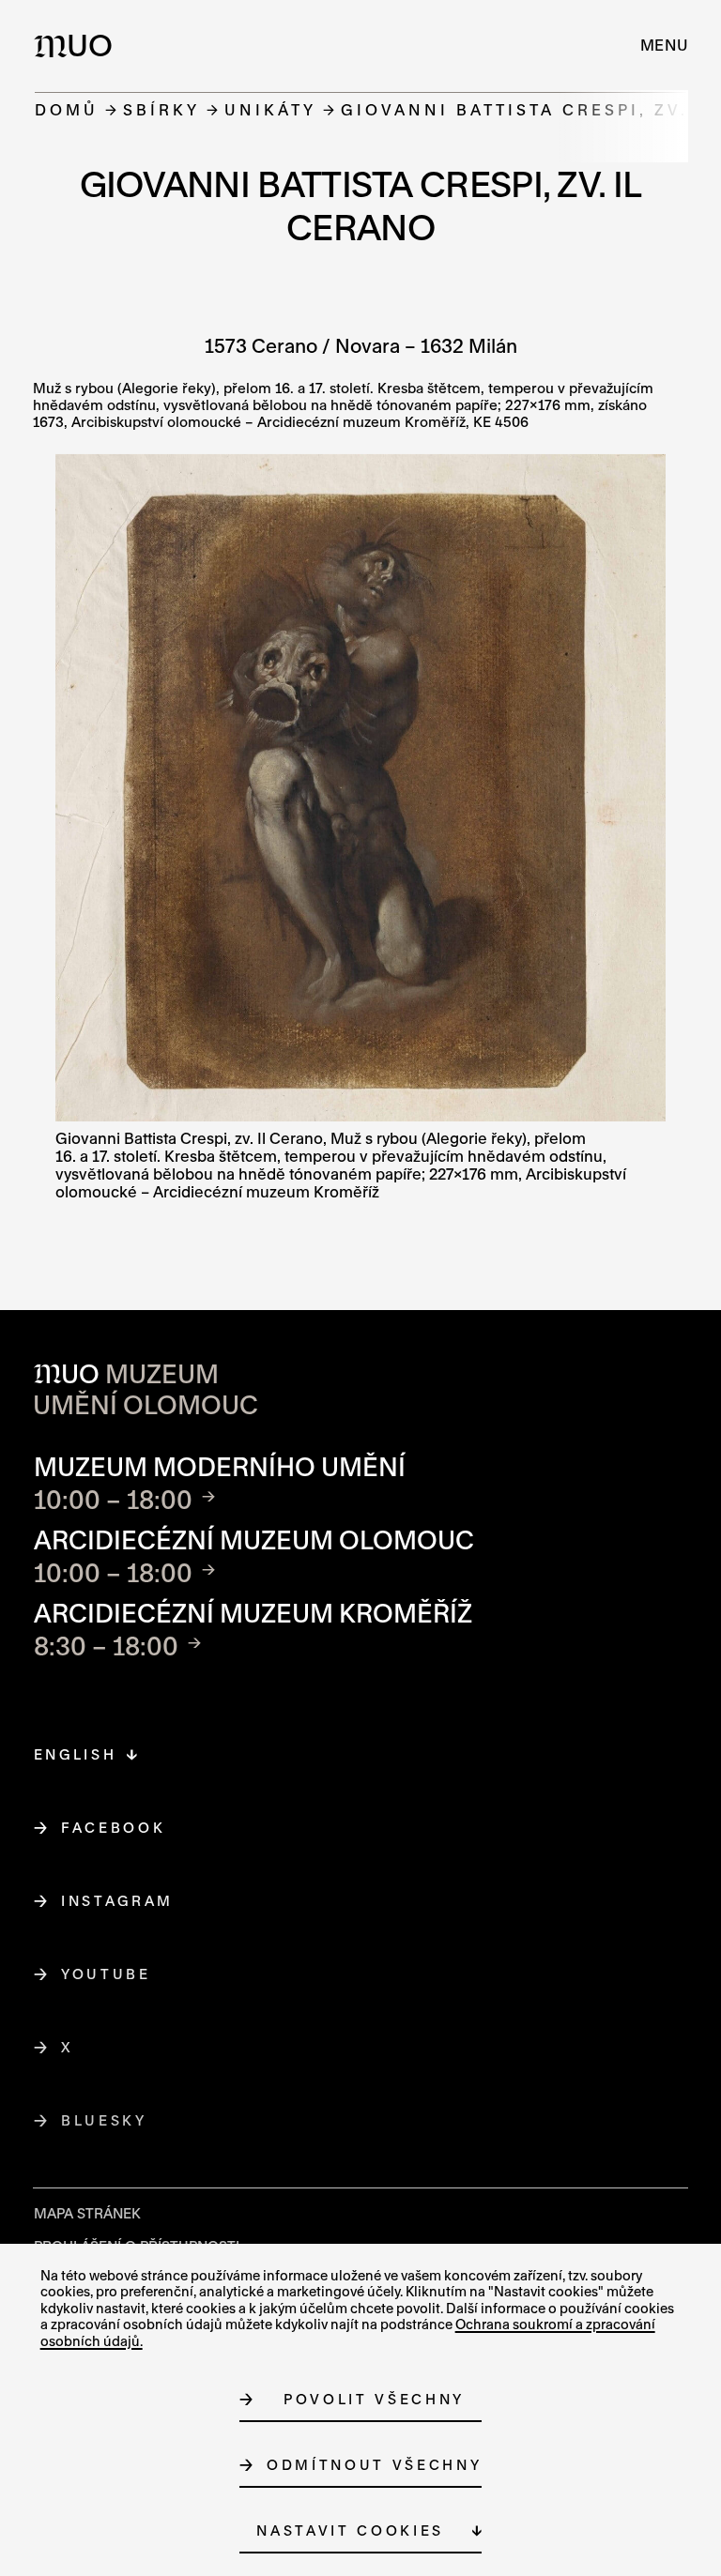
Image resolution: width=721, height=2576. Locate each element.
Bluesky (105, 2120)
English (76, 1754)
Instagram (118, 1901)
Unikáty (270, 109)
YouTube (107, 1974)
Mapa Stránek (87, 2213)
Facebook (114, 1828)
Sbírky (161, 109)
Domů (67, 109)
